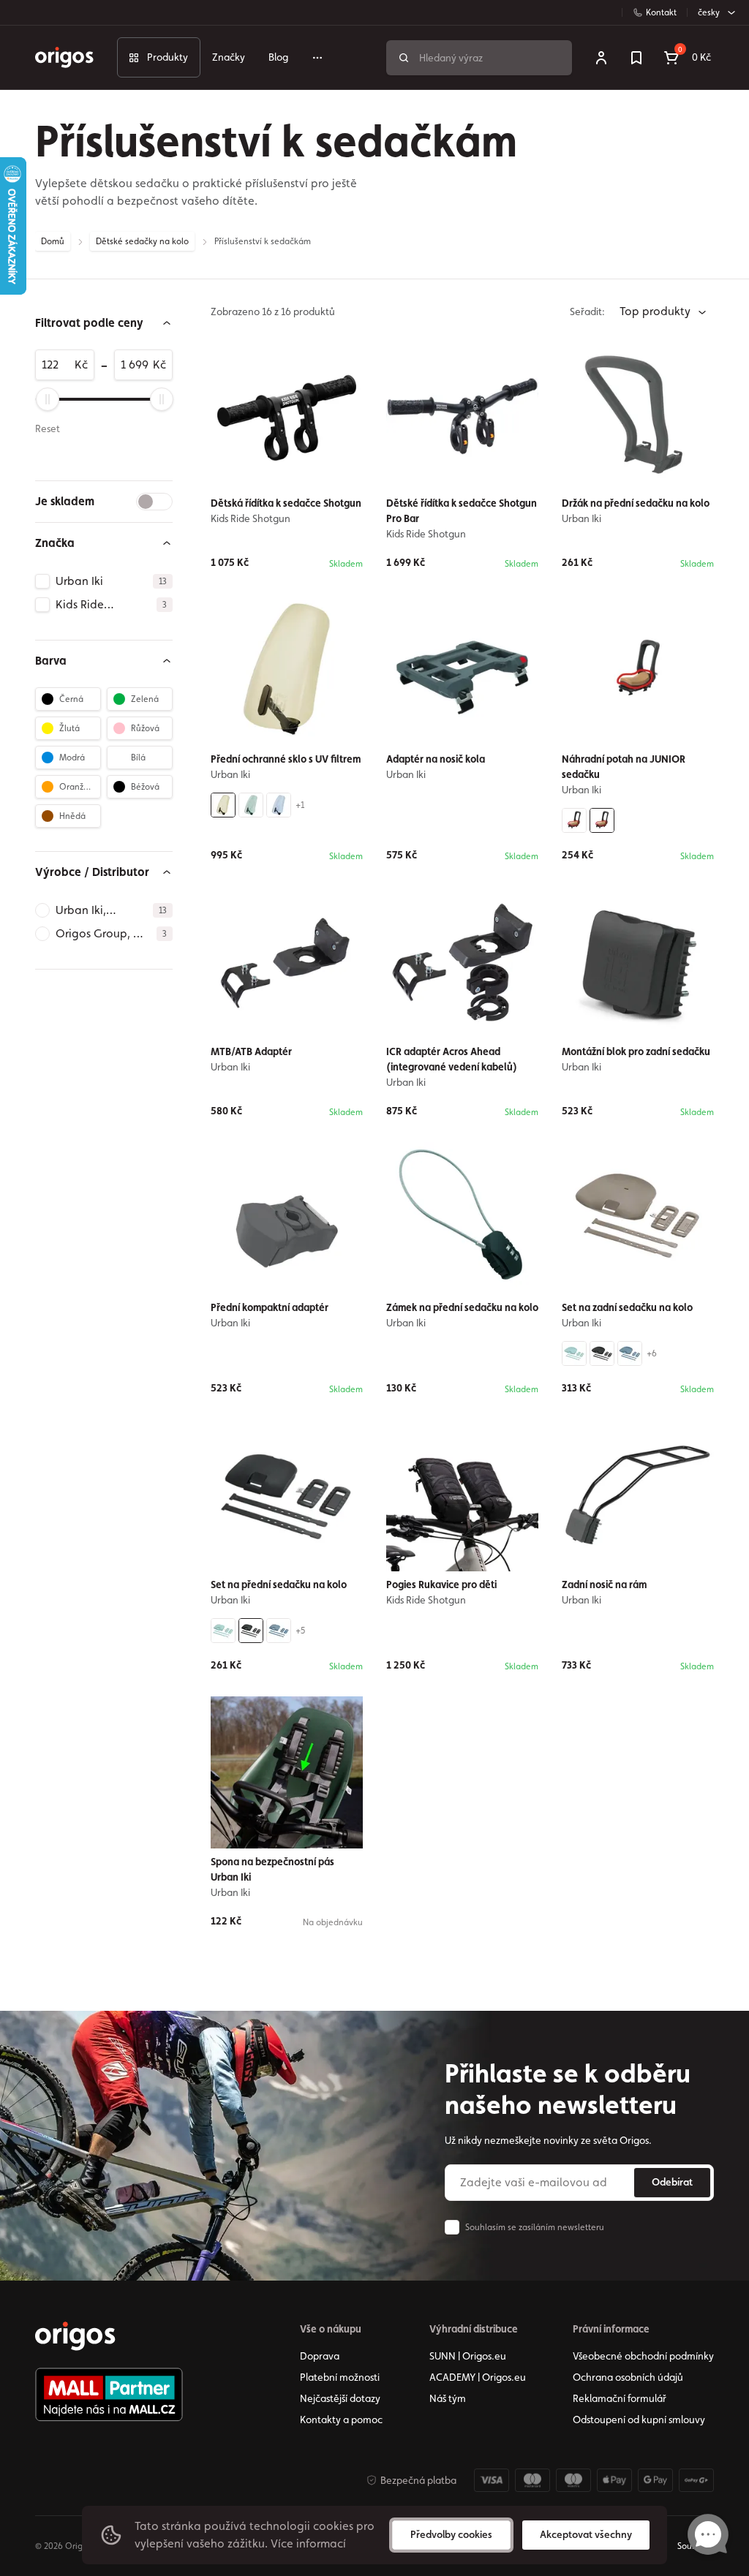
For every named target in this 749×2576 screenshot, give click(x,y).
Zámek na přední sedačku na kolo (462, 1307)
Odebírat (672, 2182)
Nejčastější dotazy (340, 2398)
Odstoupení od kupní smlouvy (639, 2420)
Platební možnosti (340, 2377)
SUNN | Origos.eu (468, 2356)
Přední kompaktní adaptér (270, 1307)
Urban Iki (581, 518)
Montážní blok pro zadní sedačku (636, 1051)
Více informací (308, 2543)
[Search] (404, 58)
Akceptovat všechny (586, 2534)
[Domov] (75, 2336)
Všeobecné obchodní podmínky (643, 2356)
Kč (81, 365)
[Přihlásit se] (601, 58)
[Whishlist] (636, 58)
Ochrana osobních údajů (628, 2377)
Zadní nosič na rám (604, 1584)
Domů (53, 241)
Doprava (320, 2356)
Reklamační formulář (620, 2398)
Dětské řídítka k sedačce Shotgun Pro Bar (462, 511)
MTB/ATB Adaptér (251, 1051)
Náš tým (448, 2398)
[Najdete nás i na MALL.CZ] (109, 2395)
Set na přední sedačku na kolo (279, 1584)
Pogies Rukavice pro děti (441, 1584)
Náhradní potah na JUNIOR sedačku (624, 767)
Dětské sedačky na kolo (142, 241)
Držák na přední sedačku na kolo (636, 503)
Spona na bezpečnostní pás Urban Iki (272, 1869)
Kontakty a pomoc (341, 2420)
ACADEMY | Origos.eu (478, 2377)
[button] (104, 323)
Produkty (168, 57)
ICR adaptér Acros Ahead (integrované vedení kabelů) (452, 1059)
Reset (48, 428)
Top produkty (656, 311)
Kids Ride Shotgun (251, 518)
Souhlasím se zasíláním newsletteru (535, 2227)
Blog (278, 57)
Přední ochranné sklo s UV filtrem (286, 759)
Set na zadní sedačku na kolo (627, 1307)
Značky (229, 57)
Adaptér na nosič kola (436, 759)
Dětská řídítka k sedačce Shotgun (286, 503)
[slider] (48, 399)
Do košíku (472, 1704)
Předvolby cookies (451, 2534)
